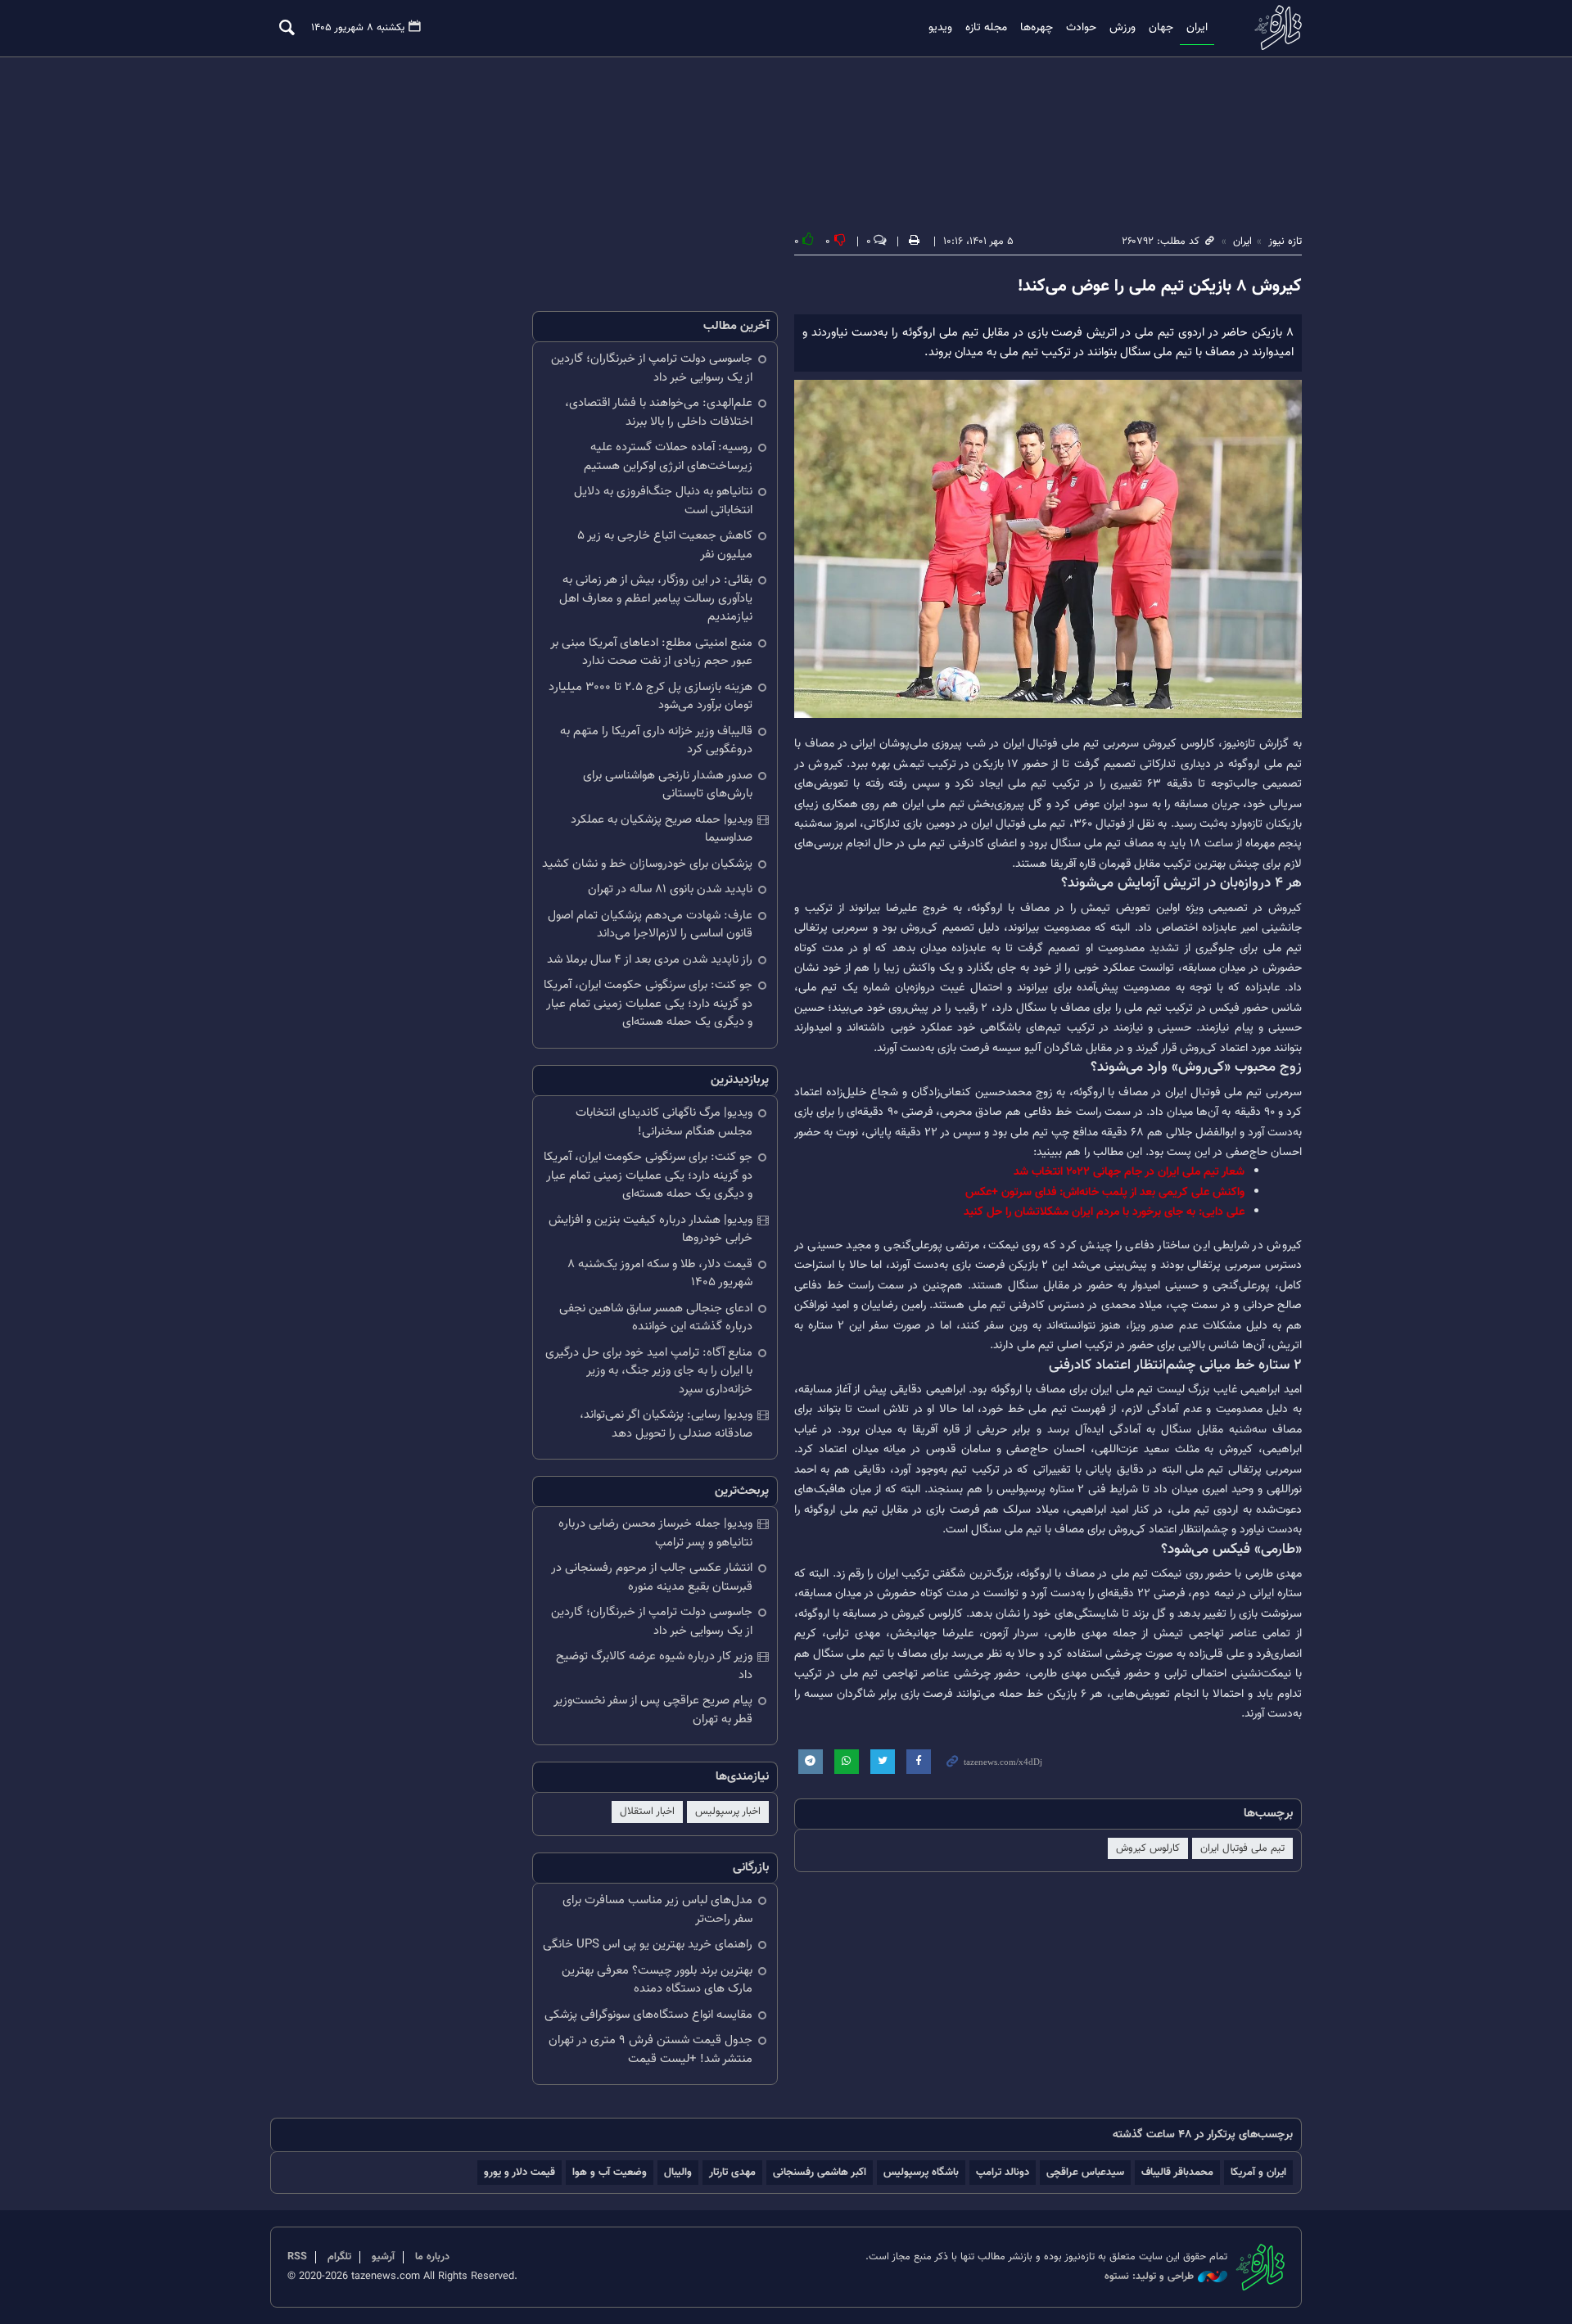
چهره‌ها (1037, 28)
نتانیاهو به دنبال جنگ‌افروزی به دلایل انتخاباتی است (663, 501)
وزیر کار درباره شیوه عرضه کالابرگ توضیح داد (654, 1666)
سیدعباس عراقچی (1085, 2172)
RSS (297, 2257)
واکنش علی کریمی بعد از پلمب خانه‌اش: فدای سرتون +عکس (1105, 1192)
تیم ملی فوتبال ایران (1242, 1848)
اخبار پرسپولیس (728, 1812)
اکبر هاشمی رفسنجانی (820, 2172)
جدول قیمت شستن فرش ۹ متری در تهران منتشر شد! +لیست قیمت (650, 2050)
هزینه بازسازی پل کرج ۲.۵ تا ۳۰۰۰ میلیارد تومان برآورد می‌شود (650, 697)
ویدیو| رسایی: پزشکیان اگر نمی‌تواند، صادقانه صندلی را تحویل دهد (666, 1424)
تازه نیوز (1273, 27)
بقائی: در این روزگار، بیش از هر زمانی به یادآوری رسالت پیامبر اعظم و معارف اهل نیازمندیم (656, 598)
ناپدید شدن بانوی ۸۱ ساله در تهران (670, 889)
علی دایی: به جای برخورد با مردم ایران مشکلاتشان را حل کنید (1104, 1212)
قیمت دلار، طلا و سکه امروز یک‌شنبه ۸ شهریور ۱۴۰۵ (660, 1274)
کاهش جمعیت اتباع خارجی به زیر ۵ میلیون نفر (665, 545)
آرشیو (383, 2257)
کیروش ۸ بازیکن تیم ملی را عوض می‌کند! (1160, 287)
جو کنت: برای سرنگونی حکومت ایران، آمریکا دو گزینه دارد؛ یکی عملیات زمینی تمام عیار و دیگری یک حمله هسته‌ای (648, 1004)
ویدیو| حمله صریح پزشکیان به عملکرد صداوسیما (662, 829)
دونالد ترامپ (1003, 2172)
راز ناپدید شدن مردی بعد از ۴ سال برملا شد (650, 960)
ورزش (1123, 28)
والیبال (678, 2172)
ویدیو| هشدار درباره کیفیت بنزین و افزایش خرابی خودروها (650, 1230)
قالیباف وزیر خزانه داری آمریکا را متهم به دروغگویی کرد (656, 741)
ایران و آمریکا (1258, 2172)
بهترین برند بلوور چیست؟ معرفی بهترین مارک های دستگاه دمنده (657, 1980)
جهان (1161, 28)
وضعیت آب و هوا (610, 2172)
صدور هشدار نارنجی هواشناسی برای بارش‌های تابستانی (668, 785)
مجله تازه (986, 28)
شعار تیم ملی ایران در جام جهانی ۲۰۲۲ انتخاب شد (1129, 1172)
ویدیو (940, 28)
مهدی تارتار (732, 2172)
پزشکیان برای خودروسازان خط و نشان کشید (647, 864)
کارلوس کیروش (1148, 1848)
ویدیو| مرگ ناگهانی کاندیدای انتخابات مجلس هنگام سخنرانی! (664, 1122)
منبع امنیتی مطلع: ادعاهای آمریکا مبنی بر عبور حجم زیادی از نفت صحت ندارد (651, 652)
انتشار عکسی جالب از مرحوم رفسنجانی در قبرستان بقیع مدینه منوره (652, 1577)
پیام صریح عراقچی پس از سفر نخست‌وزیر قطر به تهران (653, 1710)
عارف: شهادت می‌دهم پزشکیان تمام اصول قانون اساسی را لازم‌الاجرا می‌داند (650, 925)
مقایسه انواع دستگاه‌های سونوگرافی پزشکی (648, 2015)
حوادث (1081, 28)
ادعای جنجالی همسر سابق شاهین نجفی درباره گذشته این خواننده (656, 1318)
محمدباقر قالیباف (1177, 2172)
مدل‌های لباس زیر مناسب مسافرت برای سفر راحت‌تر (657, 1910)
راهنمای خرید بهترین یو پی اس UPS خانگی (648, 1945)
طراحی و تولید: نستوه (1149, 2277)
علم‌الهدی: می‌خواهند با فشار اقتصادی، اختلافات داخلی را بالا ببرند (659, 413)
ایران (1197, 28)
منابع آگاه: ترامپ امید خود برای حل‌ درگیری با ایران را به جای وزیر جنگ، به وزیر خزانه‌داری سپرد (649, 1371)
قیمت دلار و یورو (519, 2172)
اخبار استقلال (647, 1812)
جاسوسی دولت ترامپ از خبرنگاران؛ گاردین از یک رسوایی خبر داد (652, 368)
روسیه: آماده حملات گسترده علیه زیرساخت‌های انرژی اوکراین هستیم (668, 457)
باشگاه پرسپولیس (921, 2172)
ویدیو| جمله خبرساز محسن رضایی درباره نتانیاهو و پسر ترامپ (655, 1533)
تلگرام (339, 2257)
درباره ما (432, 2257)
